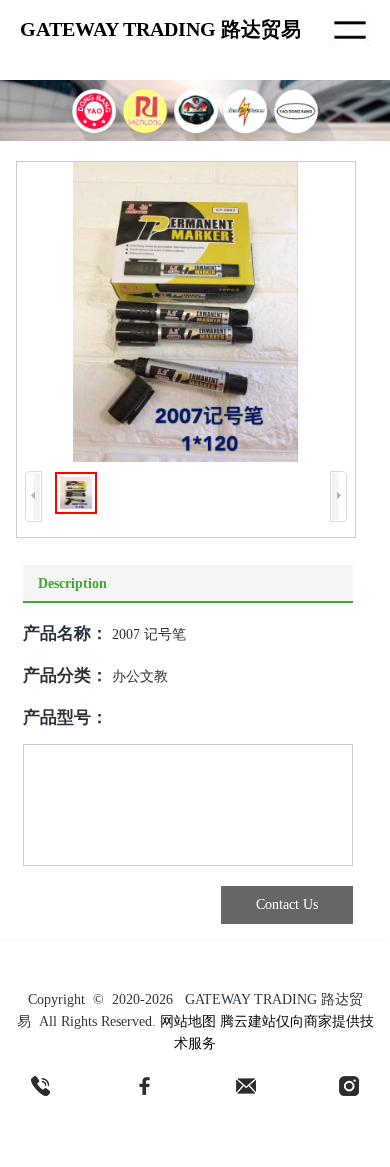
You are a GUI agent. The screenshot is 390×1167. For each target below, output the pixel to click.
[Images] (185, 312)
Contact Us (287, 904)
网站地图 (188, 1021)
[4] (349, 1086)
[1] (41, 1086)
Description (72, 583)
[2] (144, 1086)
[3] (246, 1086)
